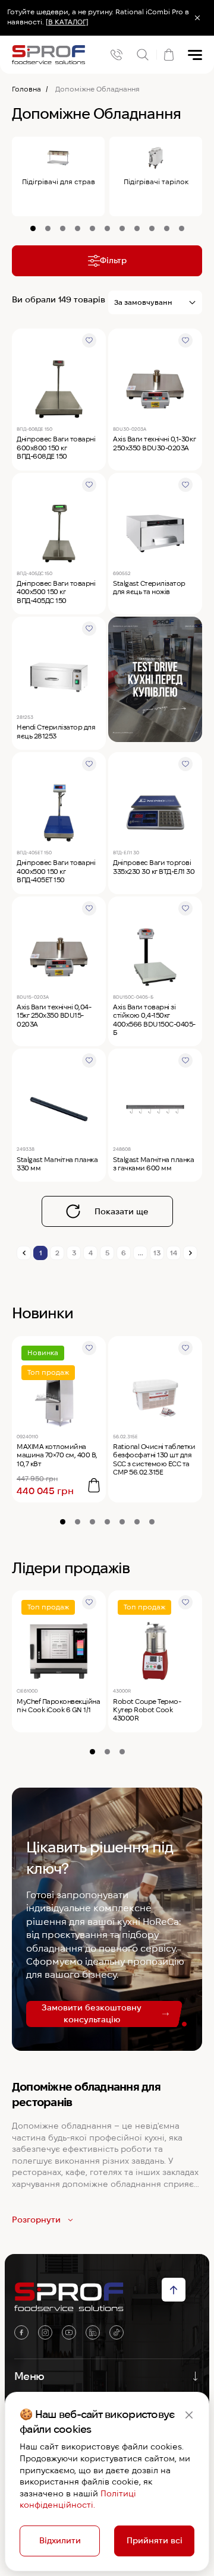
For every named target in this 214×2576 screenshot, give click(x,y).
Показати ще (122, 1211)
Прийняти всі (155, 2540)
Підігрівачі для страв (59, 181)
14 (174, 1253)
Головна (26, 89)
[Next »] (190, 1253)
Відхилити (60, 2540)
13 (157, 1253)
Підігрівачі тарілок (156, 181)
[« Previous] (24, 1253)
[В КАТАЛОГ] (67, 22)
